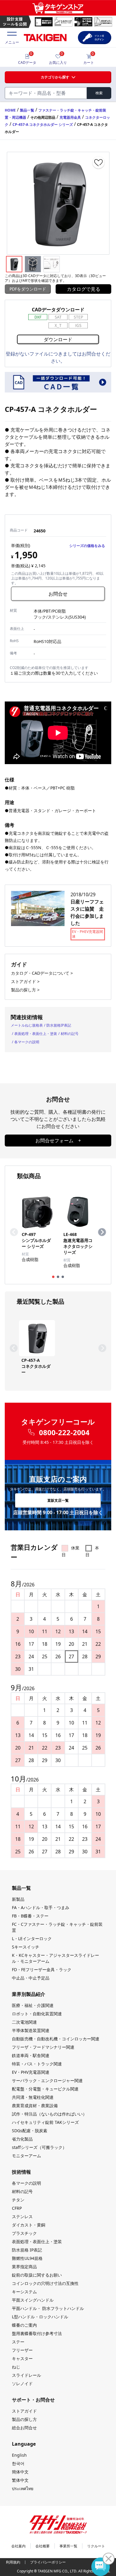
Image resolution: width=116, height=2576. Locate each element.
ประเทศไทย (23, 2488)
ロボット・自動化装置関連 (37, 2014)
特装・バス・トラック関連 (37, 2064)
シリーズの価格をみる (87, 546)
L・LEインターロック (32, 1938)
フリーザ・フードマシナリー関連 (43, 2047)
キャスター (22, 2358)
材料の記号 (70, 1034)
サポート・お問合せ (33, 2400)
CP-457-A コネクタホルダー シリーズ (43, 125)
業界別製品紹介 (29, 1994)
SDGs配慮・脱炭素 (30, 2131)
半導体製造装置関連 (31, 2030)
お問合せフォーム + (58, 1141)
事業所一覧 (68, 2546)
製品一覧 (27, 110)
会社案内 (18, 2546)
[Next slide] (102, 1232)
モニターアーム (26, 2156)
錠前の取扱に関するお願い (37, 2275)
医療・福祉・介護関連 (33, 2005)
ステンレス (22, 2216)
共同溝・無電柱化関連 (33, 2097)
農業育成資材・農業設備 (35, 2106)
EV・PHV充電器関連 (31, 2072)
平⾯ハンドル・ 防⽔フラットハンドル (48, 2308)
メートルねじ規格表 (27, 1025)
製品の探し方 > (25, 990)
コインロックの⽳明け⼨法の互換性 (45, 2283)
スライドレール (26, 2375)
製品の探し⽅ (24, 2419)
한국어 (18, 2463)
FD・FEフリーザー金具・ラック (42, 1970)
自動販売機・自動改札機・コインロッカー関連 (56, 2039)
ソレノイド (22, 2383)
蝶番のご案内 (24, 2325)
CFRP (17, 2208)
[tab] (53, 1277)
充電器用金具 (70, 117)
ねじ (16, 2367)
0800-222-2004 (64, 1433)
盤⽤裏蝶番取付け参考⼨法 (37, 2333)
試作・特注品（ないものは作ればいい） (49, 2114)
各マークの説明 (27, 1042)
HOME (10, 110)
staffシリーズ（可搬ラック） (39, 2147)
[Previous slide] (14, 1232)
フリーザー (22, 2350)
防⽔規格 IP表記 (27, 2250)
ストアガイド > (25, 981)
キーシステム (24, 2292)
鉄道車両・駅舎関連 (31, 2055)
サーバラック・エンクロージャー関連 (47, 2080)
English (19, 2455)
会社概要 (43, 2546)
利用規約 (13, 2562)
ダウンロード (58, 339)
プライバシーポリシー (48, 2562)
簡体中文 (20, 2472)
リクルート (96, 2546)
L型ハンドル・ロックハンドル (40, 2317)
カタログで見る (84, 289)
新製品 (18, 1899)
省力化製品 (22, 2139)
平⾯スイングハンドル (33, 2300)
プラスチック (24, 2233)
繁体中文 (20, 2480)
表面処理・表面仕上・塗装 (36, 1034)
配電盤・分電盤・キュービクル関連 (45, 2089)
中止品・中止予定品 (31, 1978)
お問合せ (58, 594)
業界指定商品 (24, 2267)
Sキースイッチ (26, 1947)
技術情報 (21, 2172)
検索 (99, 93)
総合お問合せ (24, 2428)
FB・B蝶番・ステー (30, 1916)
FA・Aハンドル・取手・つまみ (41, 1907)
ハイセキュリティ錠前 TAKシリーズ (45, 2122)
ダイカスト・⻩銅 (29, 2225)
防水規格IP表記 (59, 1025)
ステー (18, 2342)
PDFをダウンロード (28, 289)
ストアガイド (24, 2411)
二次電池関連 (24, 2022)
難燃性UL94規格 (27, 2258)
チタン (18, 2200)
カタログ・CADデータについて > (42, 973)
